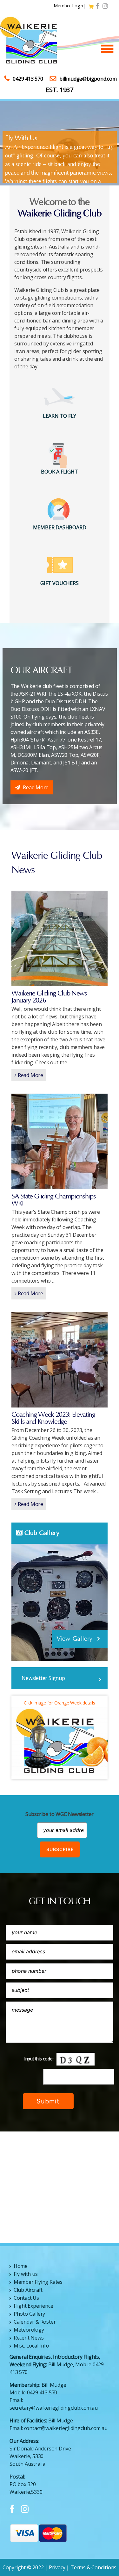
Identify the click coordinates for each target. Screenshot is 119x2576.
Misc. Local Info (31, 2346)
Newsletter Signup (43, 1678)
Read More (36, 787)
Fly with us (26, 2274)
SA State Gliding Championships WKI (53, 1200)
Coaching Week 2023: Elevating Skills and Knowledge (53, 1418)
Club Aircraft (28, 2290)
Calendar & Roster (35, 2322)
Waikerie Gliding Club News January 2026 (49, 997)
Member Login (68, 6)
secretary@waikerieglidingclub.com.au (54, 2408)
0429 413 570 (28, 79)
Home (21, 2266)
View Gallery (75, 1639)
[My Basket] (92, 7)
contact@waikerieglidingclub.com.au (66, 2428)
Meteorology (29, 2330)
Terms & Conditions (93, 2567)
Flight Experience (33, 2306)
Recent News (29, 2338)
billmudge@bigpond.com (88, 79)
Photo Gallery (29, 2314)
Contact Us (26, 2298)
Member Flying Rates (38, 2282)
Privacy (57, 2567)
